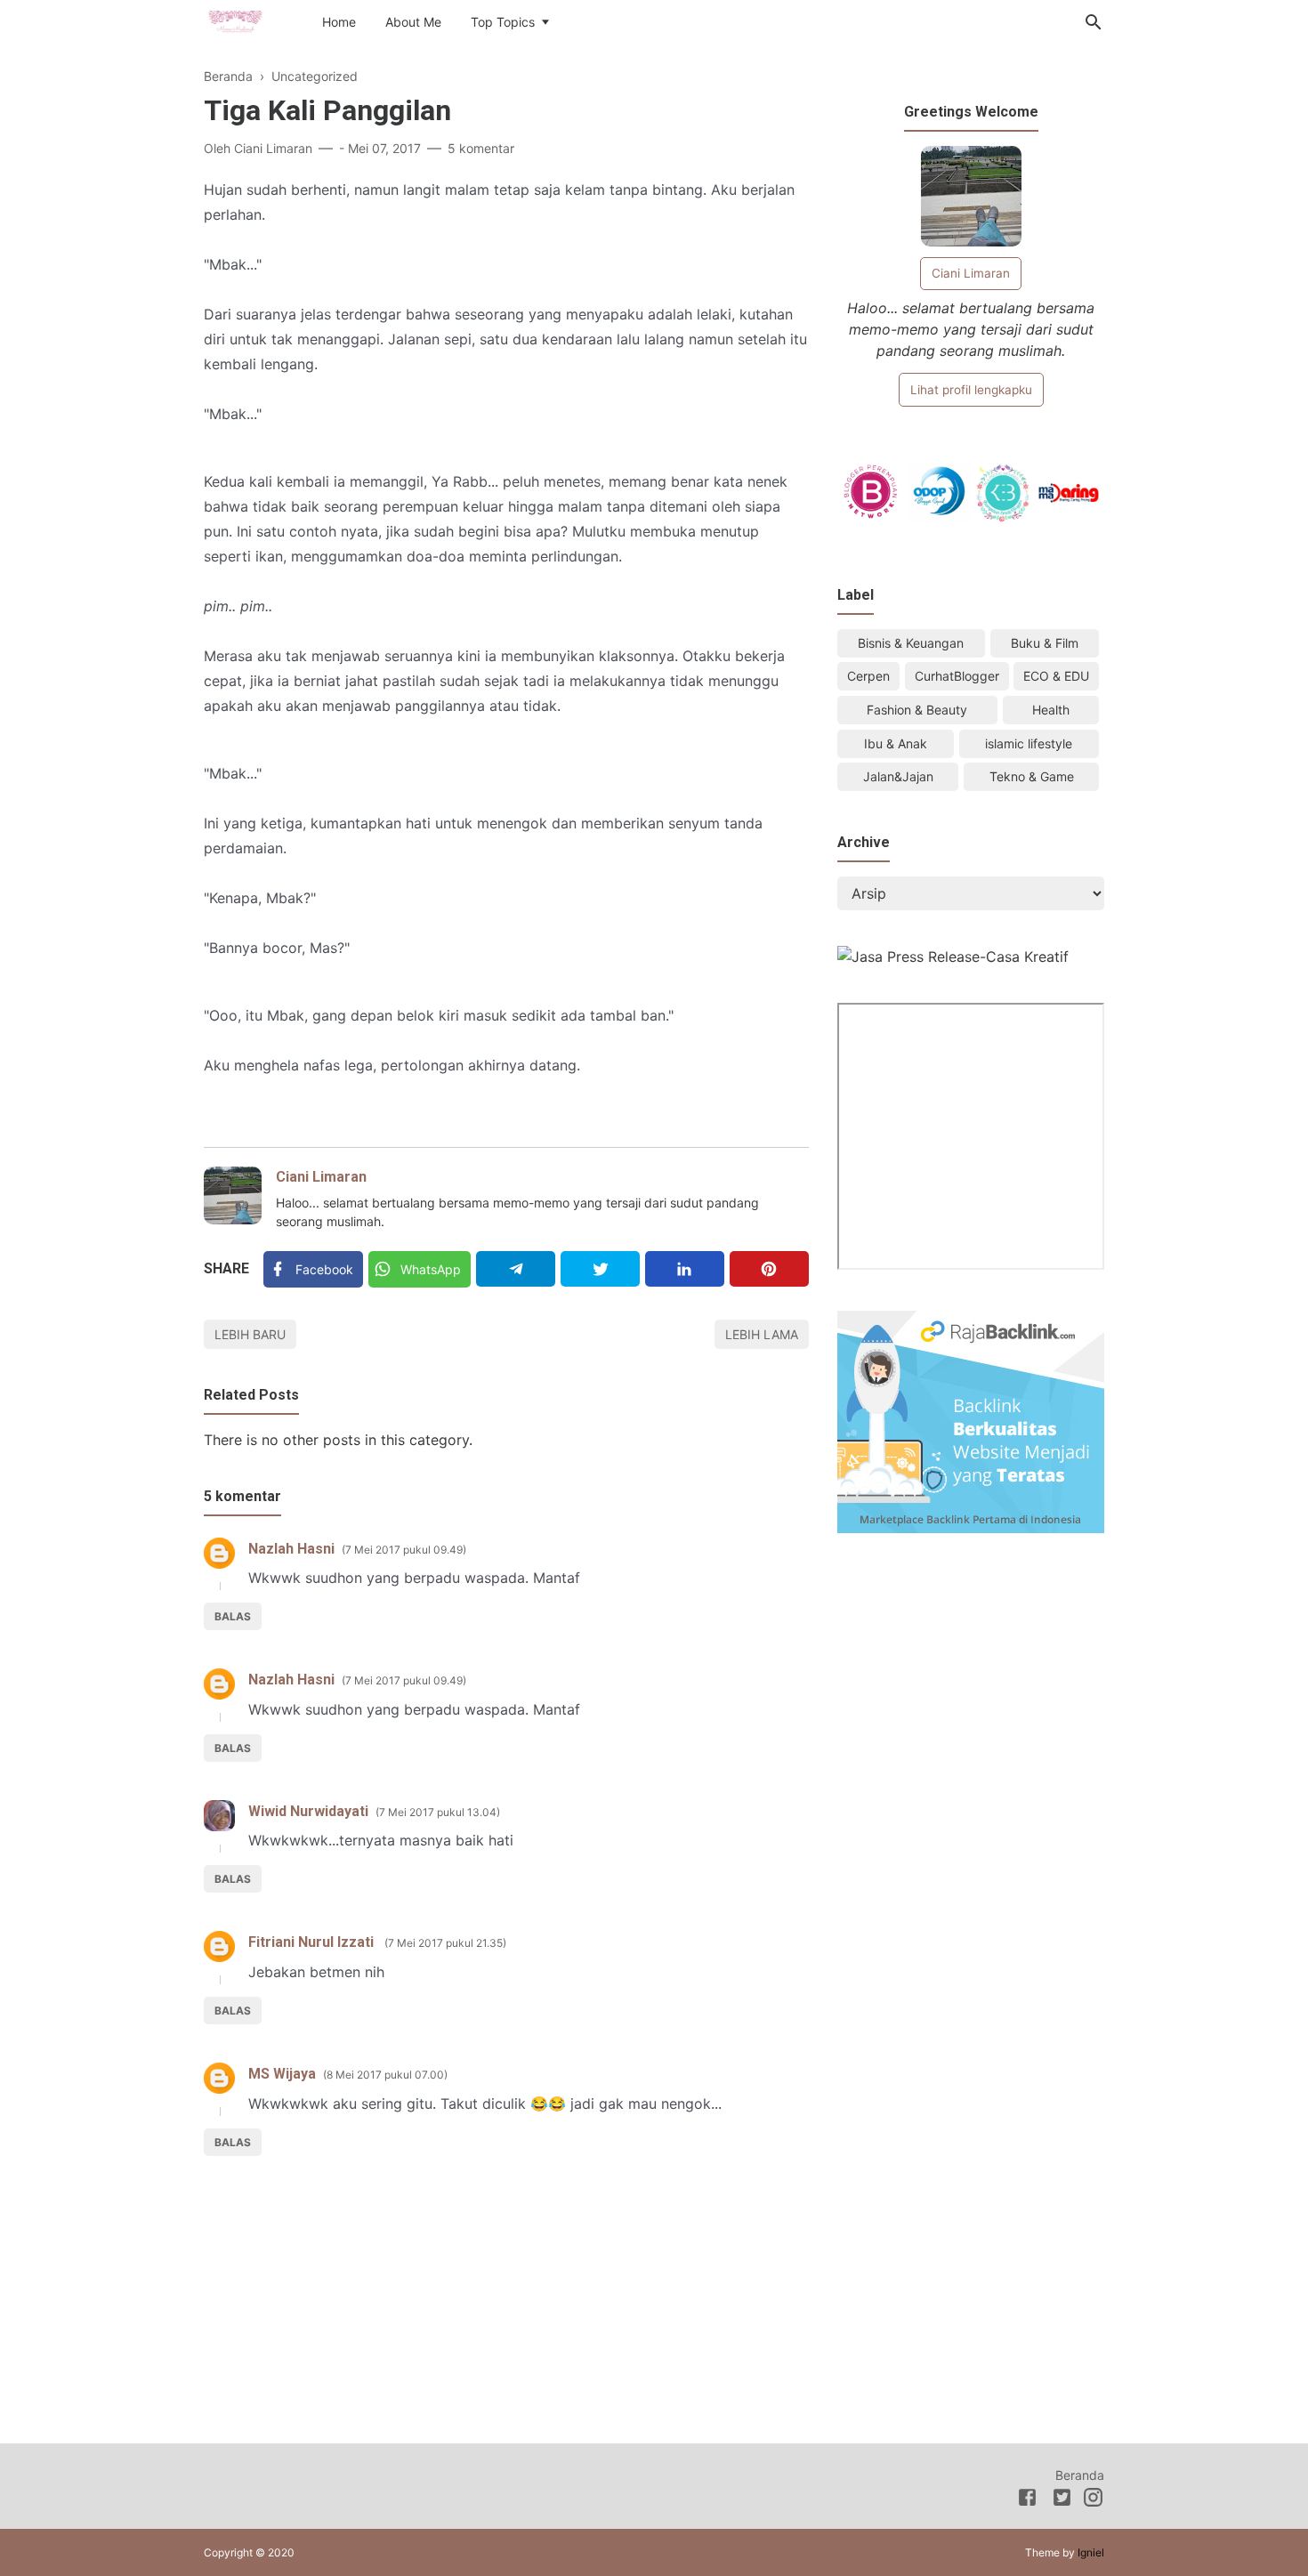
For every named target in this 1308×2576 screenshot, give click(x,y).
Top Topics (503, 22)
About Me (413, 22)
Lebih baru (250, 1334)
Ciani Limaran (321, 1177)
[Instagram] (1093, 2500)
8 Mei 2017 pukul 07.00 (385, 2075)
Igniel (1091, 2552)
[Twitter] (600, 1269)
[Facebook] (1027, 2500)
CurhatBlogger (957, 676)
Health (1051, 710)
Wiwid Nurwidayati (308, 1811)
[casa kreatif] (953, 957)
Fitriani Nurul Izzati (313, 1942)
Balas (233, 1616)
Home (339, 22)
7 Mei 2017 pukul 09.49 (404, 1550)
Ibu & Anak (896, 743)
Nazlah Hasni (291, 1549)
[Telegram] (516, 1269)
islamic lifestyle (1029, 743)
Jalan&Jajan (898, 776)
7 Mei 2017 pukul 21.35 (445, 1943)
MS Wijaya (282, 2074)
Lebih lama (762, 1334)
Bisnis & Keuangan (911, 643)
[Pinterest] (769, 1269)
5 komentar (481, 148)
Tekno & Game (1032, 776)
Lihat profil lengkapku (971, 390)
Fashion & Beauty (917, 710)
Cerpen (868, 676)
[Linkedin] (685, 1269)
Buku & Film (1045, 643)
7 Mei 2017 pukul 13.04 (438, 1812)
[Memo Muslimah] (235, 20)
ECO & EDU (1056, 676)
